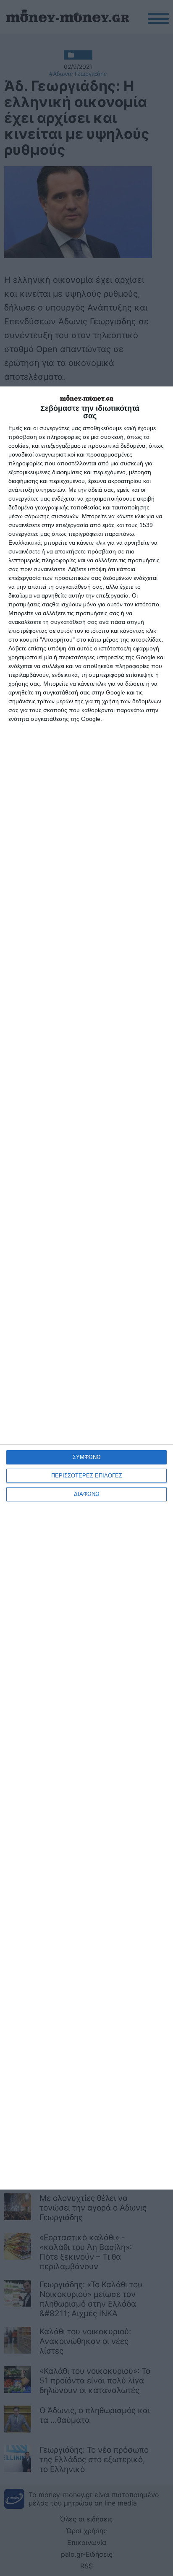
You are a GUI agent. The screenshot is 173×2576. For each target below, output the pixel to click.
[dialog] (86, 1288)
